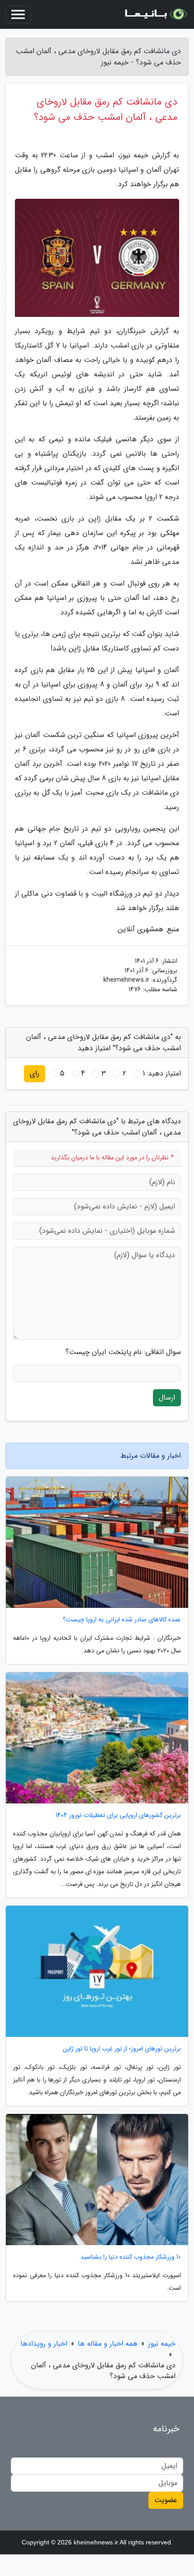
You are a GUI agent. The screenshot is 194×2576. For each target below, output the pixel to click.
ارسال (167, 1398)
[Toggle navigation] (18, 14)
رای (35, 1073)
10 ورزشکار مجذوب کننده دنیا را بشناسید (131, 2257)
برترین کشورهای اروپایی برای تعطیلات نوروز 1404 (118, 1815)
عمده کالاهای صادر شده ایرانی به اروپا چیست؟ (122, 1620)
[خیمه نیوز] (155, 14)
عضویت (166, 2500)
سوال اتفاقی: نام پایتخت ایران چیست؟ (123, 1352)
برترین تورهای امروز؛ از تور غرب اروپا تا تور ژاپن (122, 2049)
